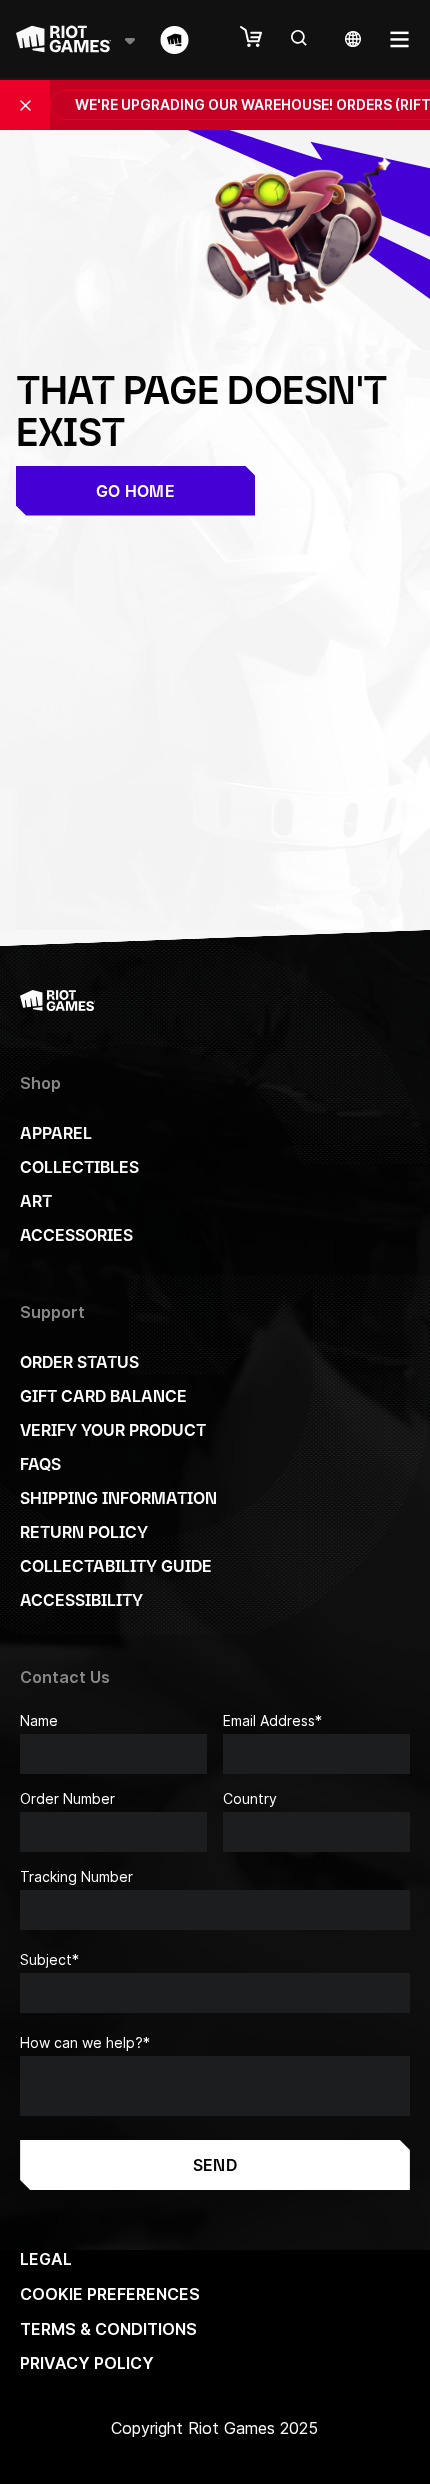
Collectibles (79, 1167)
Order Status (79, 1362)
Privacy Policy (87, 2363)
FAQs (40, 1464)
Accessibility (81, 1600)
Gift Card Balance (103, 1396)
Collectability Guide (116, 1566)
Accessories (76, 1235)
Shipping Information (118, 1498)
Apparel (56, 1133)
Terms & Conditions (108, 2329)
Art (36, 1201)
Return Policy (84, 1532)
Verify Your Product (113, 1430)
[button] (261, 38)
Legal (46, 2259)
